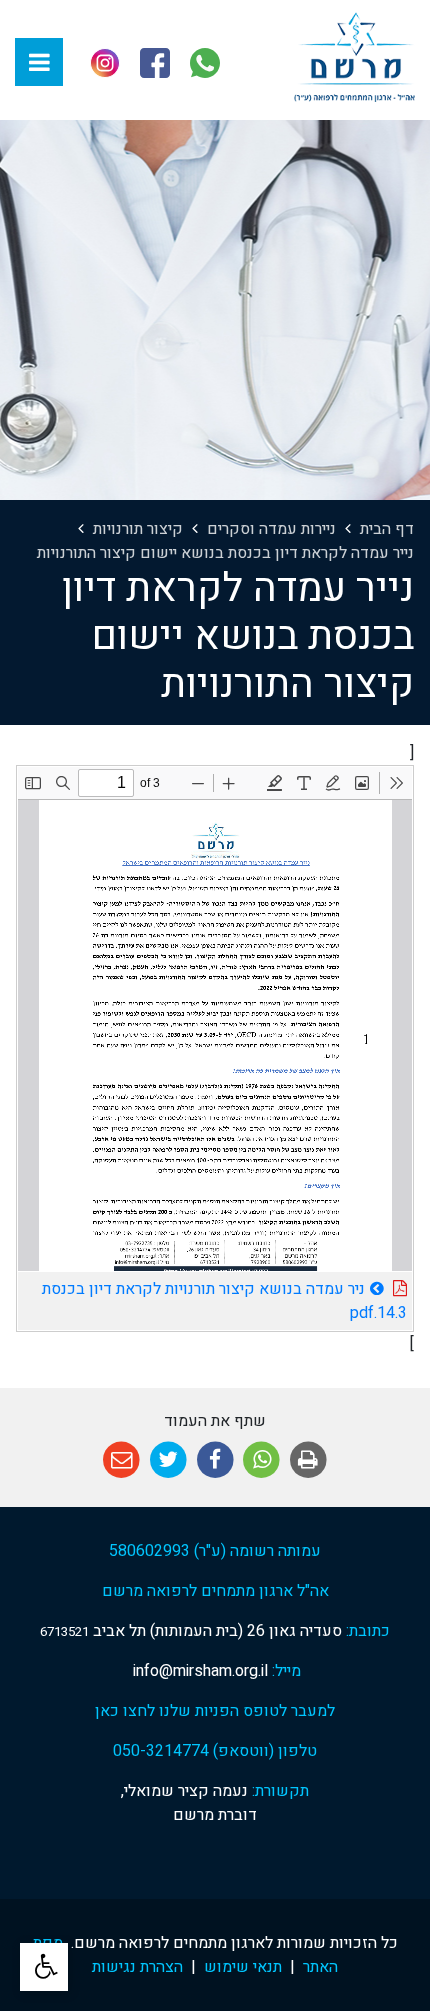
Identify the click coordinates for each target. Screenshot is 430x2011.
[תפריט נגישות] (44, 1967)
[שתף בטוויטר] (168, 1460)
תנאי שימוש (243, 1967)
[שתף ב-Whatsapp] (261, 1460)
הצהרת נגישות (137, 1967)
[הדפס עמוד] (308, 1460)
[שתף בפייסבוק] (215, 1460)
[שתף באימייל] (121, 1460)
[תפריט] (39, 62)
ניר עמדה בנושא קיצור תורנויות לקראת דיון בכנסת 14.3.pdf (224, 1298)
